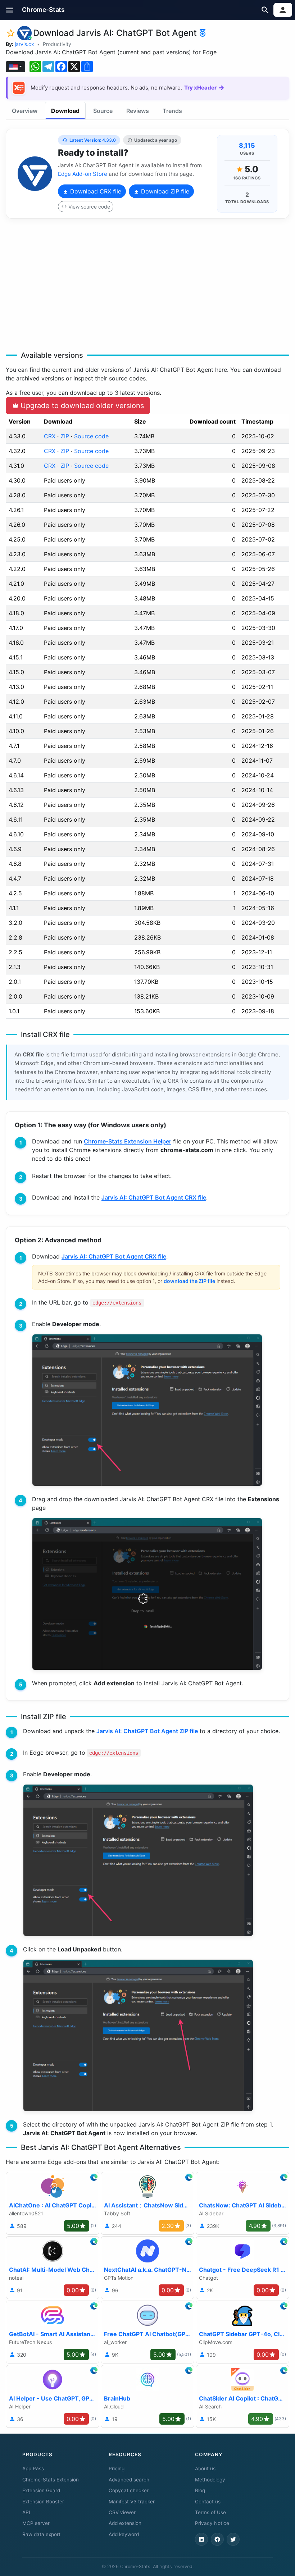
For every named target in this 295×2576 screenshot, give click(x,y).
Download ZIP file (164, 191)
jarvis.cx (24, 44)
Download (65, 111)
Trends (172, 111)
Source (103, 111)
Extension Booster (43, 2502)
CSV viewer (122, 2512)
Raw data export (41, 2534)
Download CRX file (95, 191)
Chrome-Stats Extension (51, 2480)
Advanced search (129, 2480)
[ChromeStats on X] (233, 2539)
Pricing (117, 2468)
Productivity (57, 44)
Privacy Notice (212, 2523)
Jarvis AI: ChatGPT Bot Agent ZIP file (147, 1731)
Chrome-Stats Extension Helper (128, 1141)
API (26, 2512)
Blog (200, 2490)
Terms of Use (210, 2512)
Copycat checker (129, 2490)
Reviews (138, 111)
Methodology (210, 2480)
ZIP (65, 436)
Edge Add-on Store (83, 174)
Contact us (208, 2502)
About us (205, 2468)
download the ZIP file (189, 1281)
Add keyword (124, 2534)
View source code (89, 207)
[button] (10, 10)
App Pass (33, 2468)
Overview (25, 111)
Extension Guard (41, 2490)
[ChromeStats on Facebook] (217, 2539)
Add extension (125, 2523)
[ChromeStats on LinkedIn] (201, 2539)
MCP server (36, 2523)
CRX (50, 436)
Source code (91, 436)
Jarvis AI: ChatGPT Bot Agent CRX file (154, 1197)
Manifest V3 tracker (132, 2502)
